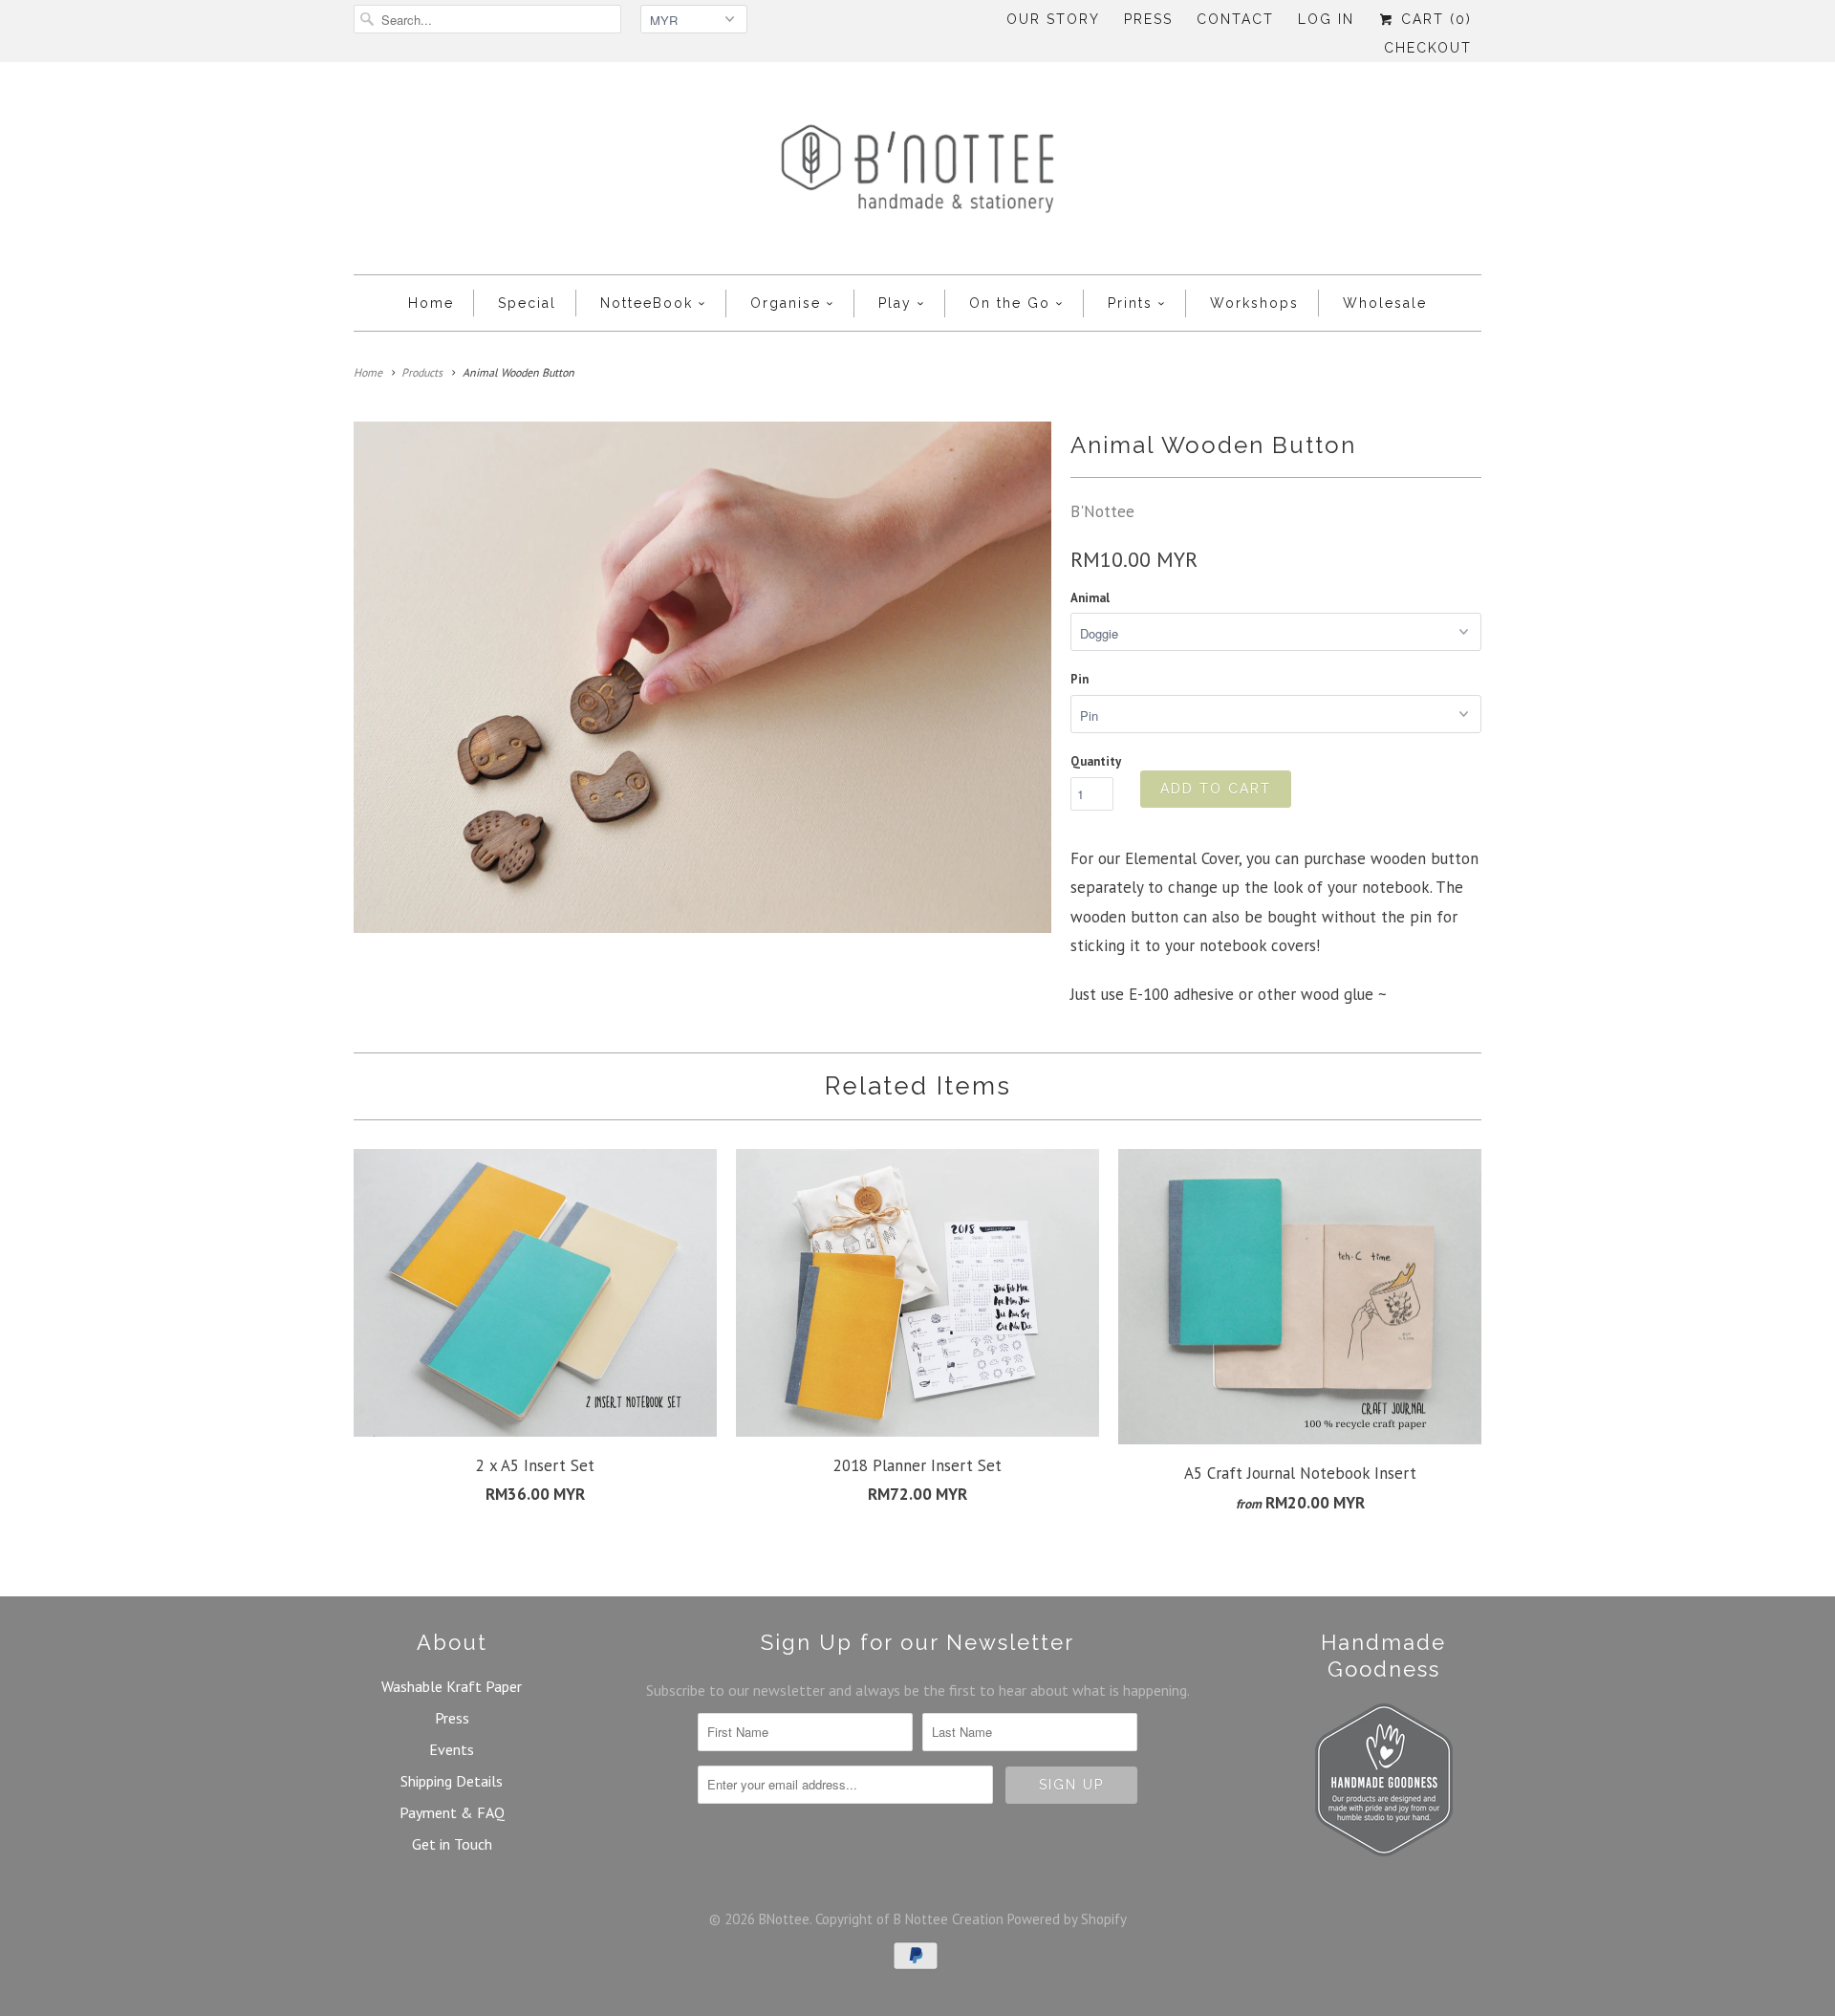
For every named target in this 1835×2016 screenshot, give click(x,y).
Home (431, 303)
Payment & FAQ (452, 1812)
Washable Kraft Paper (452, 1686)
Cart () (1434, 19)
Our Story (1053, 19)
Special (527, 303)
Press (1148, 19)
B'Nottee (1102, 511)
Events (452, 1749)
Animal (1090, 598)
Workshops (1254, 303)
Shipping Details (452, 1781)
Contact (1235, 19)
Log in (1326, 19)
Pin (1079, 679)
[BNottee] (917, 173)
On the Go (1010, 303)
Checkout (1428, 48)
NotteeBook (647, 303)
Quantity (1096, 761)
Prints (1130, 303)
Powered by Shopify (1067, 1919)
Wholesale (1385, 303)
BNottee (784, 1919)
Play (895, 303)
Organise (786, 303)
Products (422, 372)
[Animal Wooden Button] (702, 677)
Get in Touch (452, 1844)
